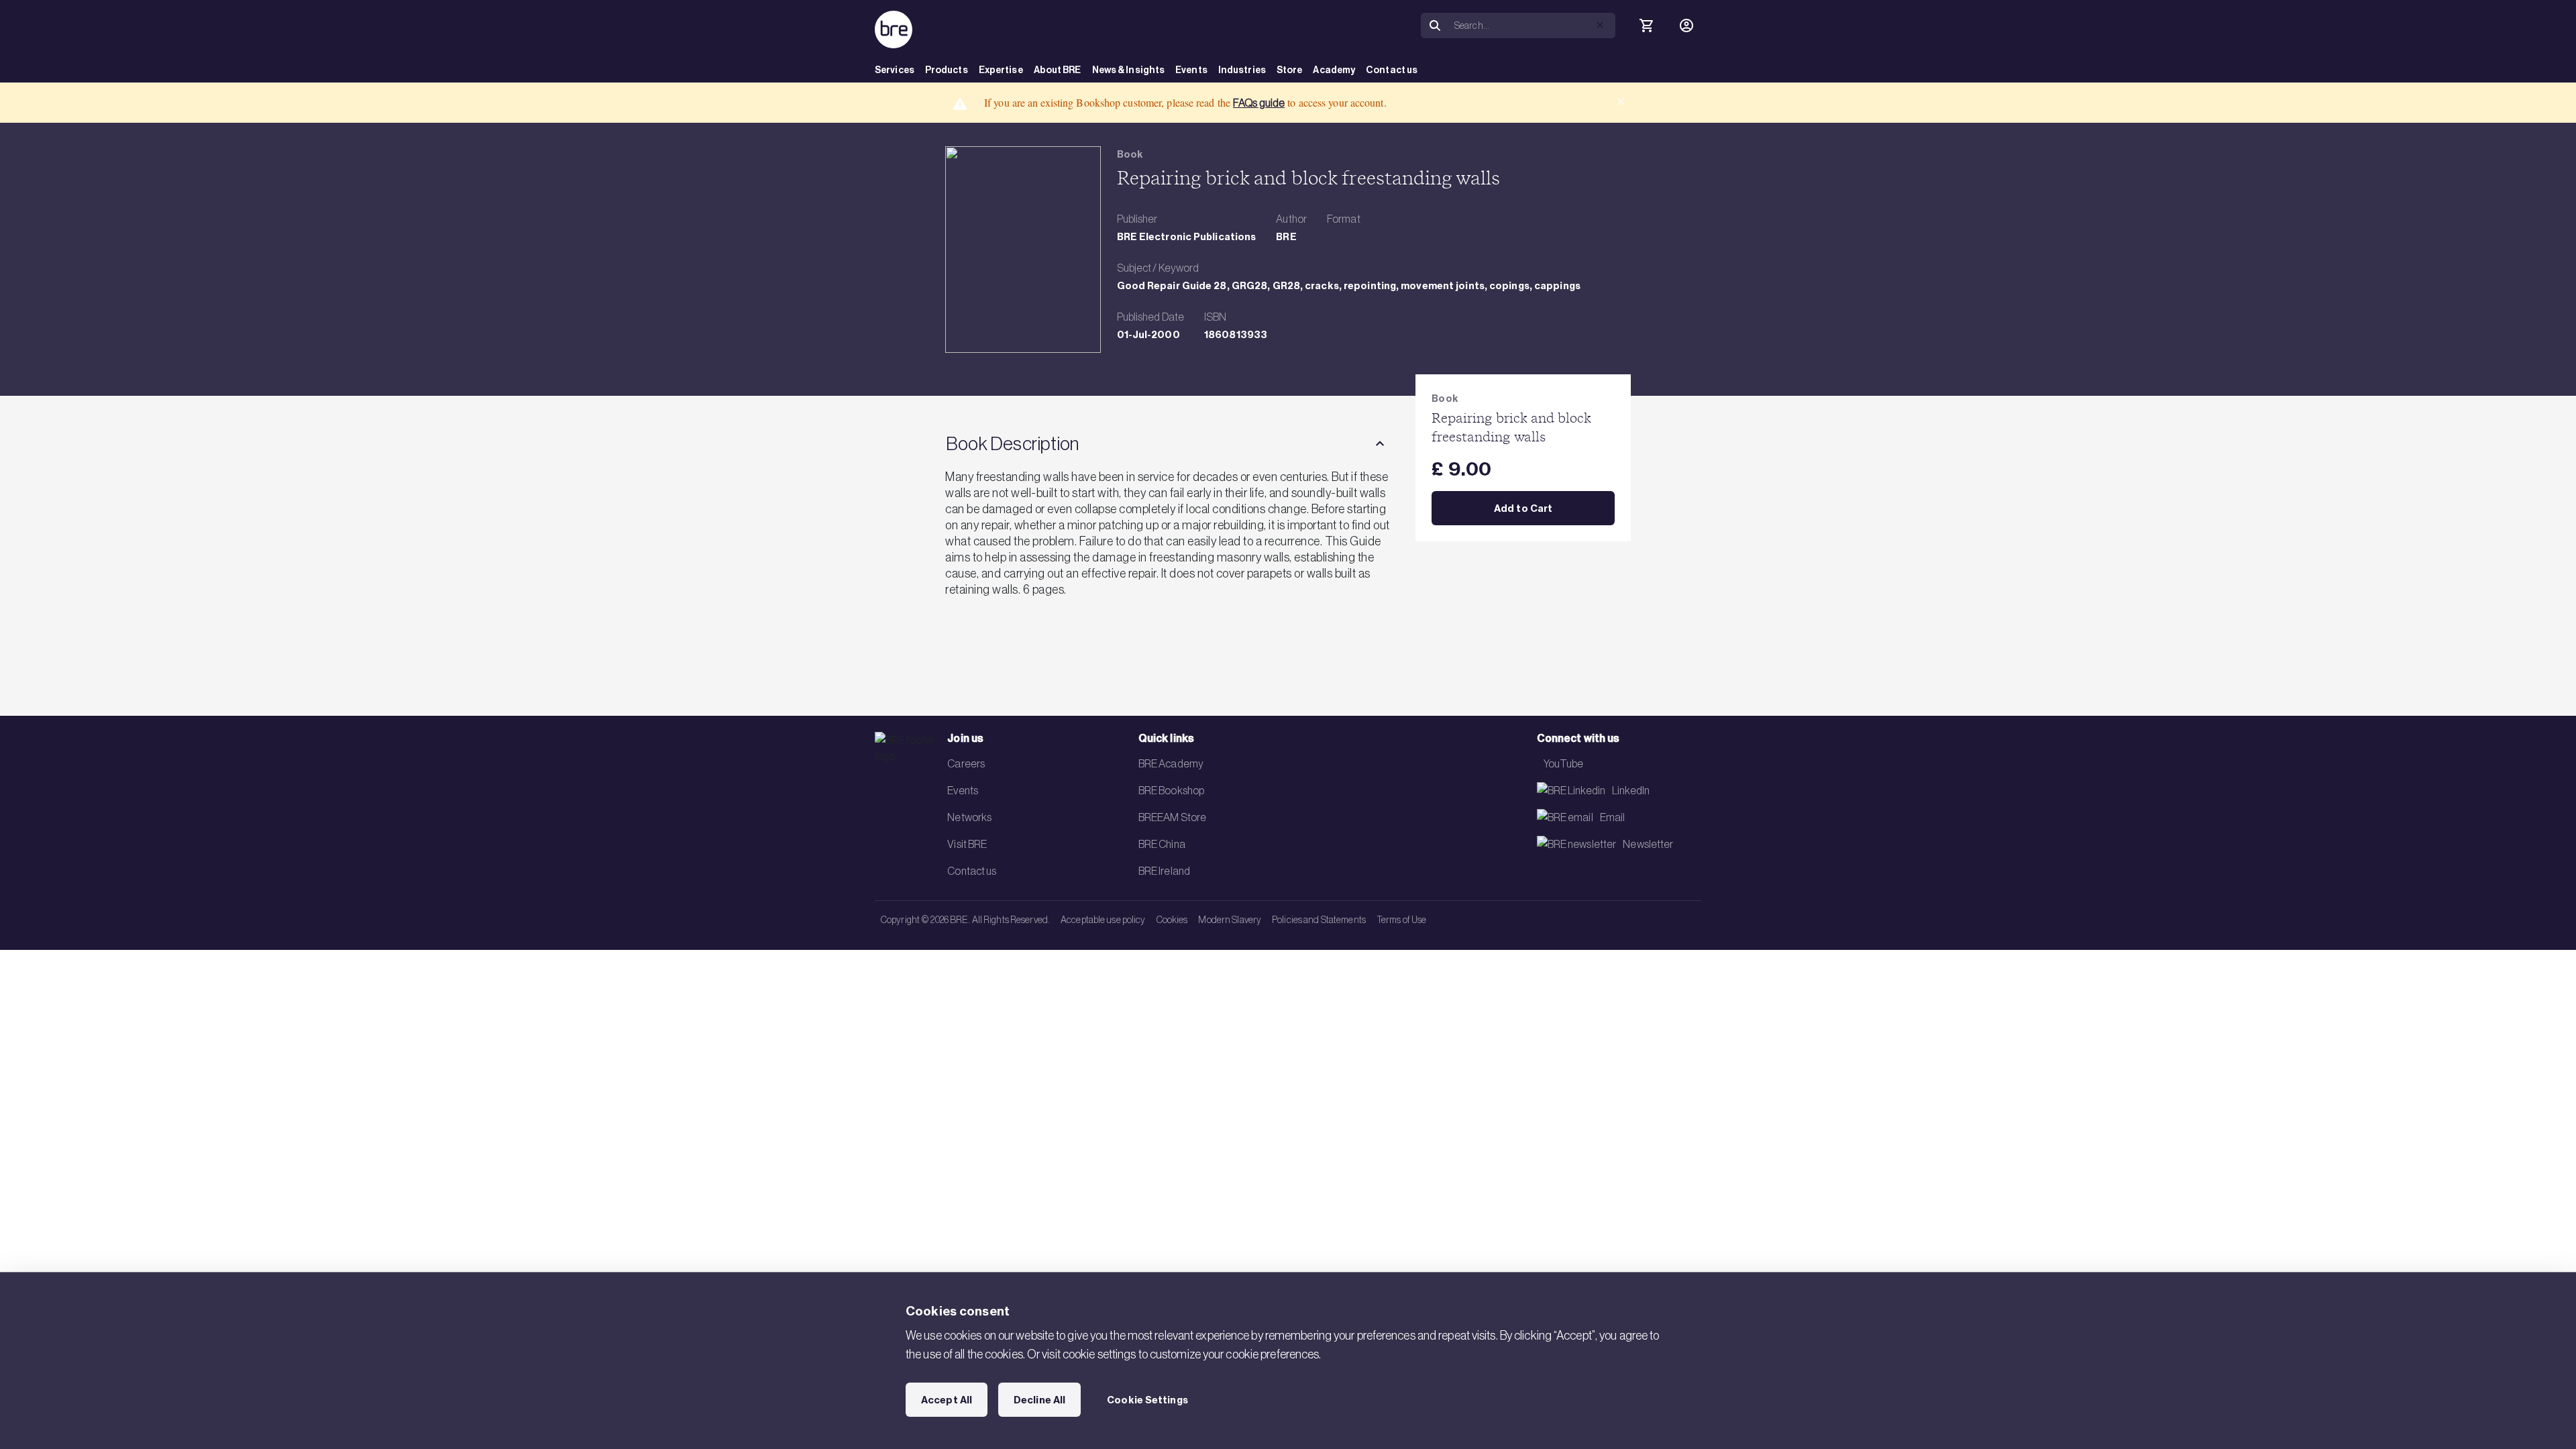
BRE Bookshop (1171, 790)
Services (895, 70)
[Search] (1435, 26)
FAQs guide (1259, 103)
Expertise (1001, 70)
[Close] (1621, 101)
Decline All (1039, 1400)
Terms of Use (1401, 920)
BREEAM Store (1172, 817)
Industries (1242, 70)
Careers (966, 763)
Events (1191, 70)
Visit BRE (967, 844)
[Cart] (1646, 25)
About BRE (1058, 70)
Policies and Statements (1319, 920)
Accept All (947, 1400)
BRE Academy (1171, 763)
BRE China (1162, 844)
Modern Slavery (1230, 920)
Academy (1334, 70)
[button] (1600, 25)
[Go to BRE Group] (894, 30)
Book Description (1012, 443)
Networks (969, 817)
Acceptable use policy (1103, 920)
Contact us (1392, 70)
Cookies (1172, 920)
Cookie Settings (1147, 1400)
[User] (1686, 25)
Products (947, 70)
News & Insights (1129, 70)
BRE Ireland (1164, 871)
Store (1290, 70)
